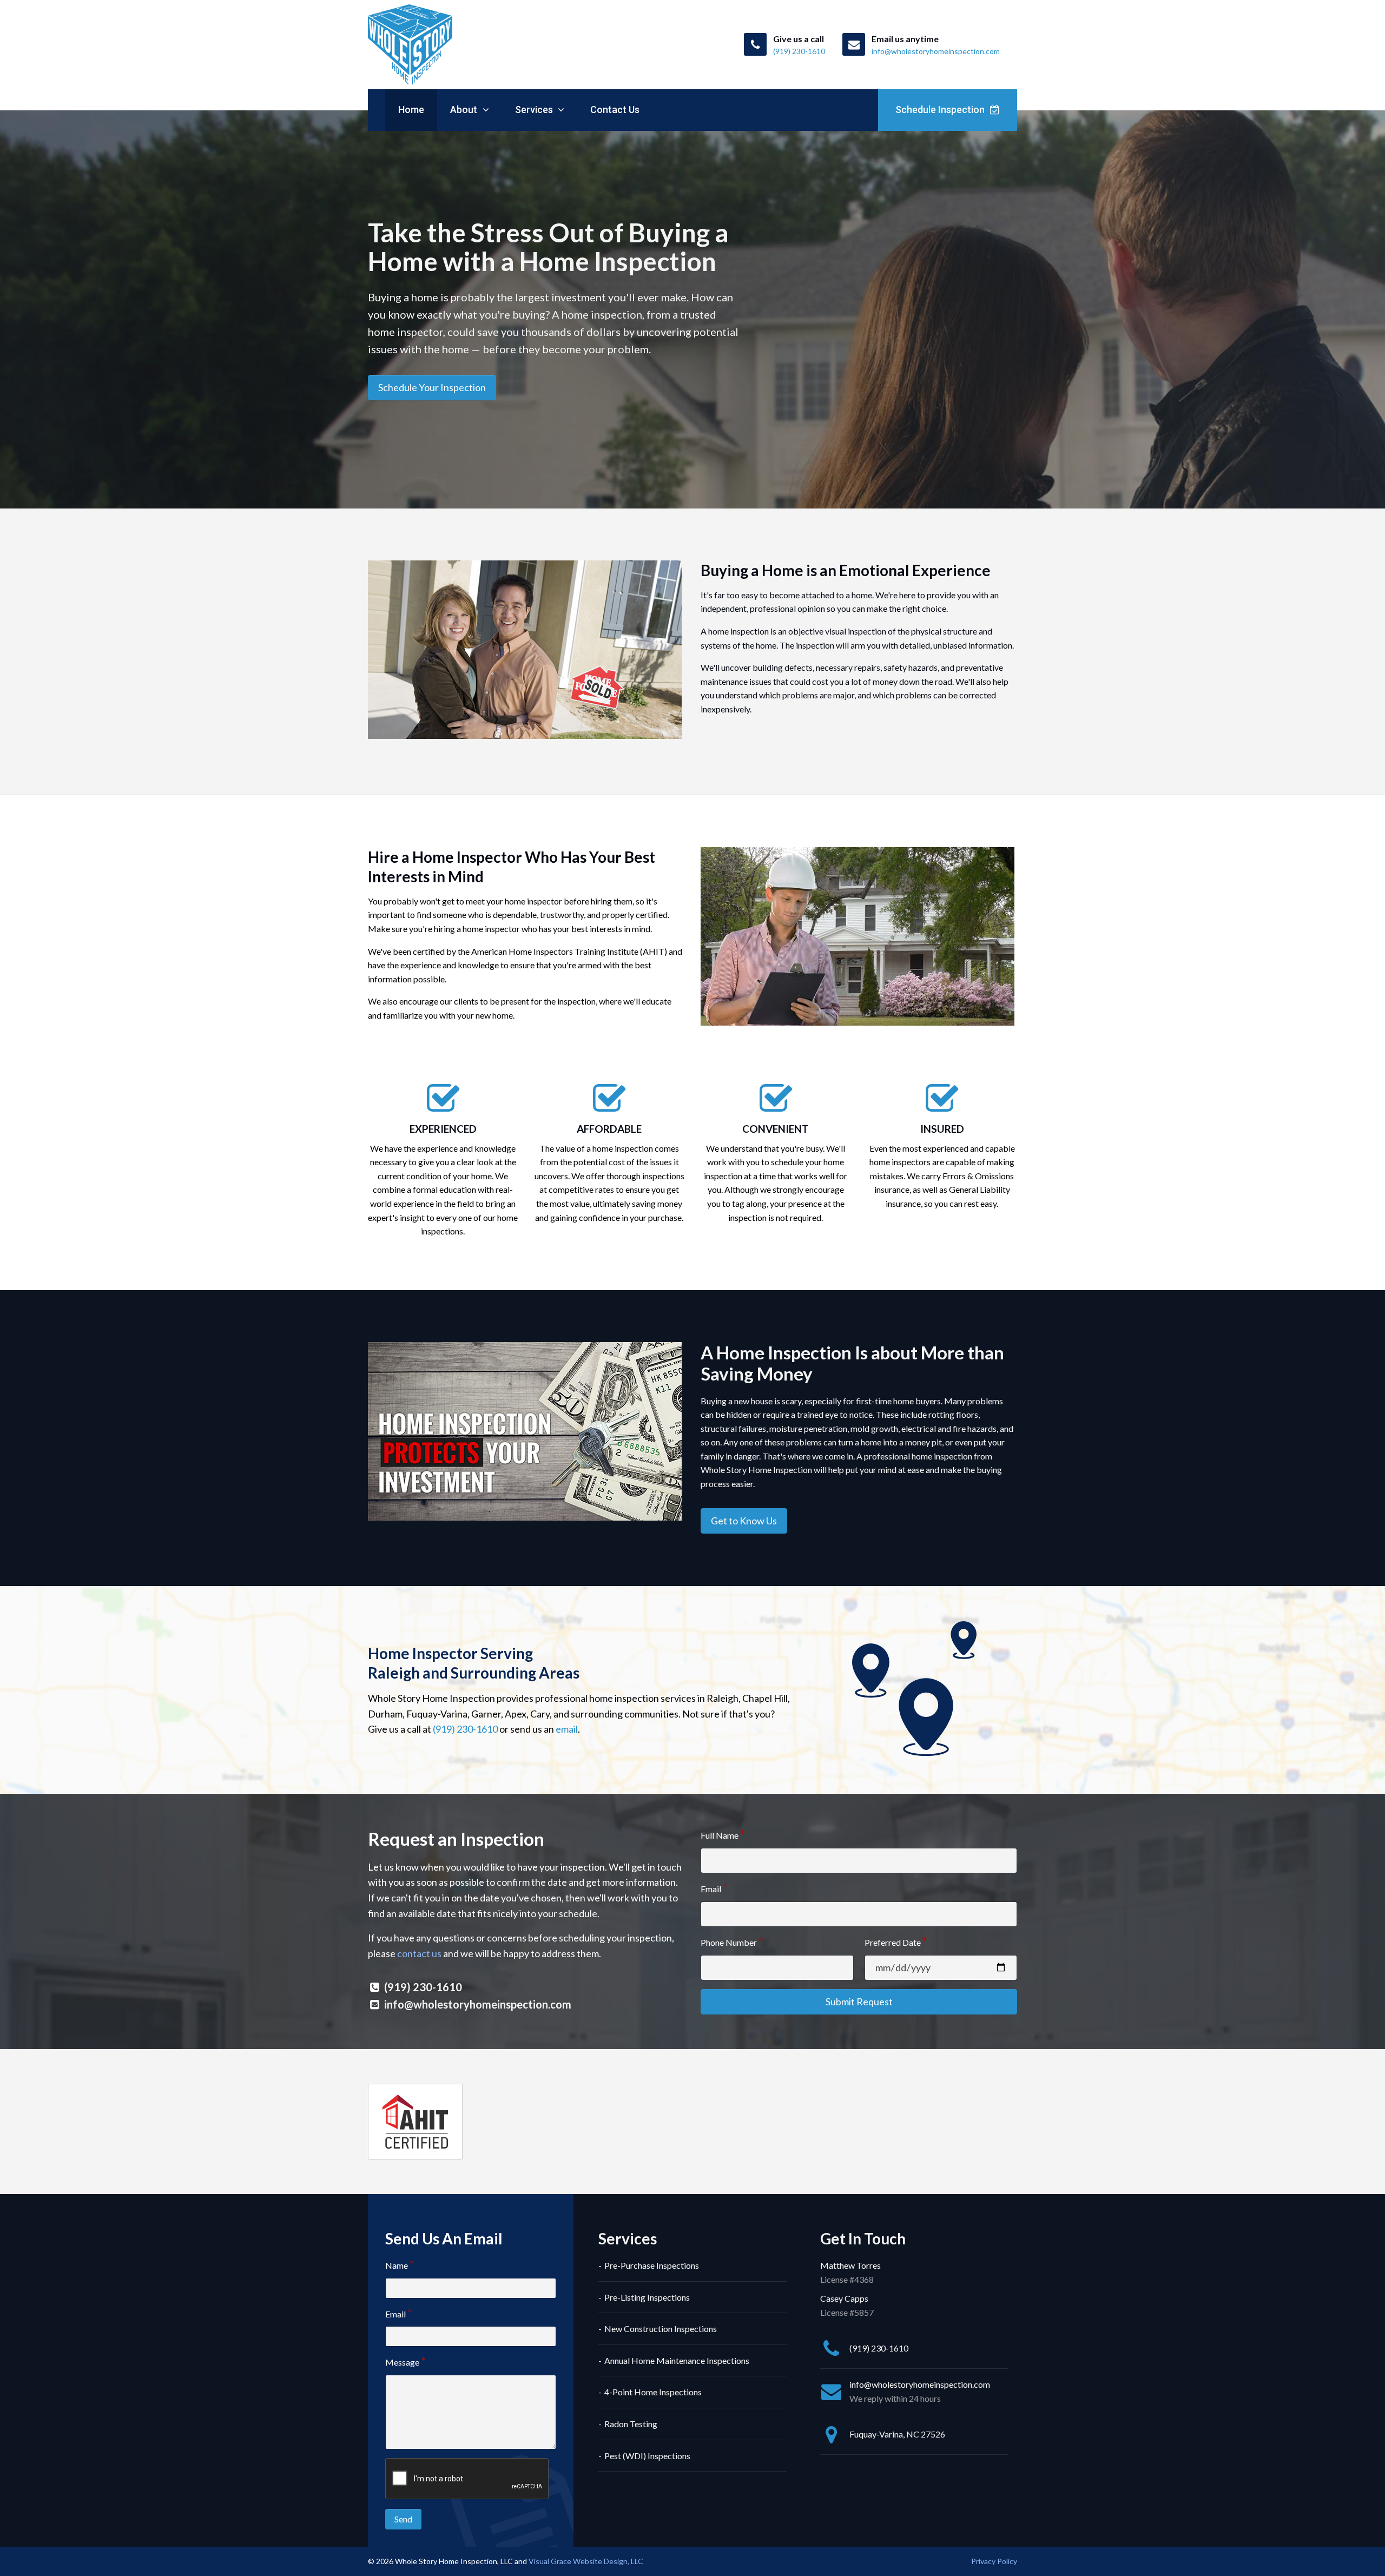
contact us (419, 1953)
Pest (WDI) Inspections (647, 2456)
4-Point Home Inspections (653, 2392)
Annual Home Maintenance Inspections (677, 2360)
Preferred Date (893, 1942)
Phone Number (729, 1942)
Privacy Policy (994, 2561)
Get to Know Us (744, 1521)
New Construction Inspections (661, 2329)
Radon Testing (631, 2424)
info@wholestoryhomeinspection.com (478, 2004)
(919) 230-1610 (465, 1729)
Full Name (720, 1835)
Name (397, 2265)
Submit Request (859, 2002)
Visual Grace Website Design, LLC (586, 2561)
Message (402, 2362)
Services (535, 110)
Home (411, 110)
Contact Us (615, 110)
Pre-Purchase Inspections (652, 2265)
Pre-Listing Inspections (647, 2297)
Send (403, 2519)
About (465, 110)
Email (711, 1889)
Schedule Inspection (941, 110)
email (567, 1729)
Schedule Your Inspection (432, 387)
